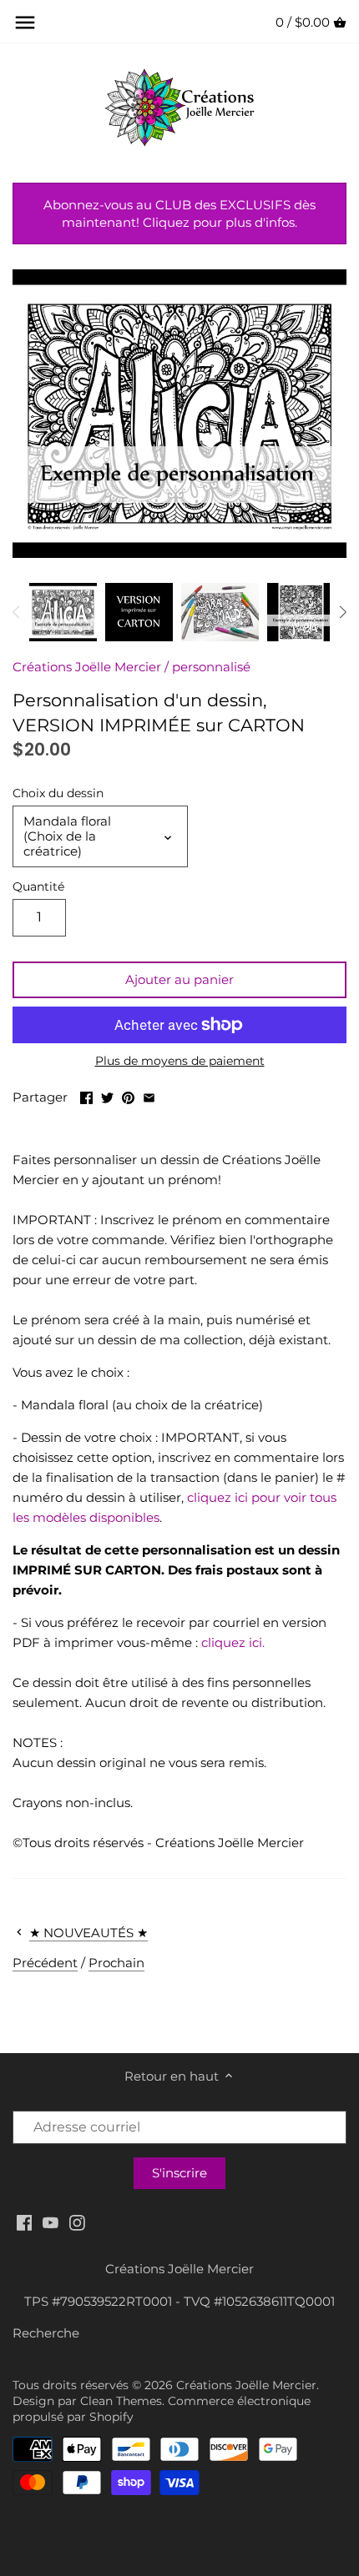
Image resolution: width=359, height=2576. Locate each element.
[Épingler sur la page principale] (128, 1095)
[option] (63, 612)
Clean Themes (121, 2401)
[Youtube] (51, 2222)
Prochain (116, 1963)
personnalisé (211, 667)
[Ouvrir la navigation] (25, 23)
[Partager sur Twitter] (107, 1095)
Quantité (38, 886)
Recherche (46, 2333)
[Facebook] (25, 2222)
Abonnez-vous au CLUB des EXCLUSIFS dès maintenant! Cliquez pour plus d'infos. (179, 213)
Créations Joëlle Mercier (87, 667)
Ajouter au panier (179, 979)
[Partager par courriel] (149, 1095)
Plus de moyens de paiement (180, 1061)
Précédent (45, 1963)
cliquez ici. (233, 1642)
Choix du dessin (58, 793)
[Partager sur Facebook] (86, 1095)
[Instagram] (77, 2222)
